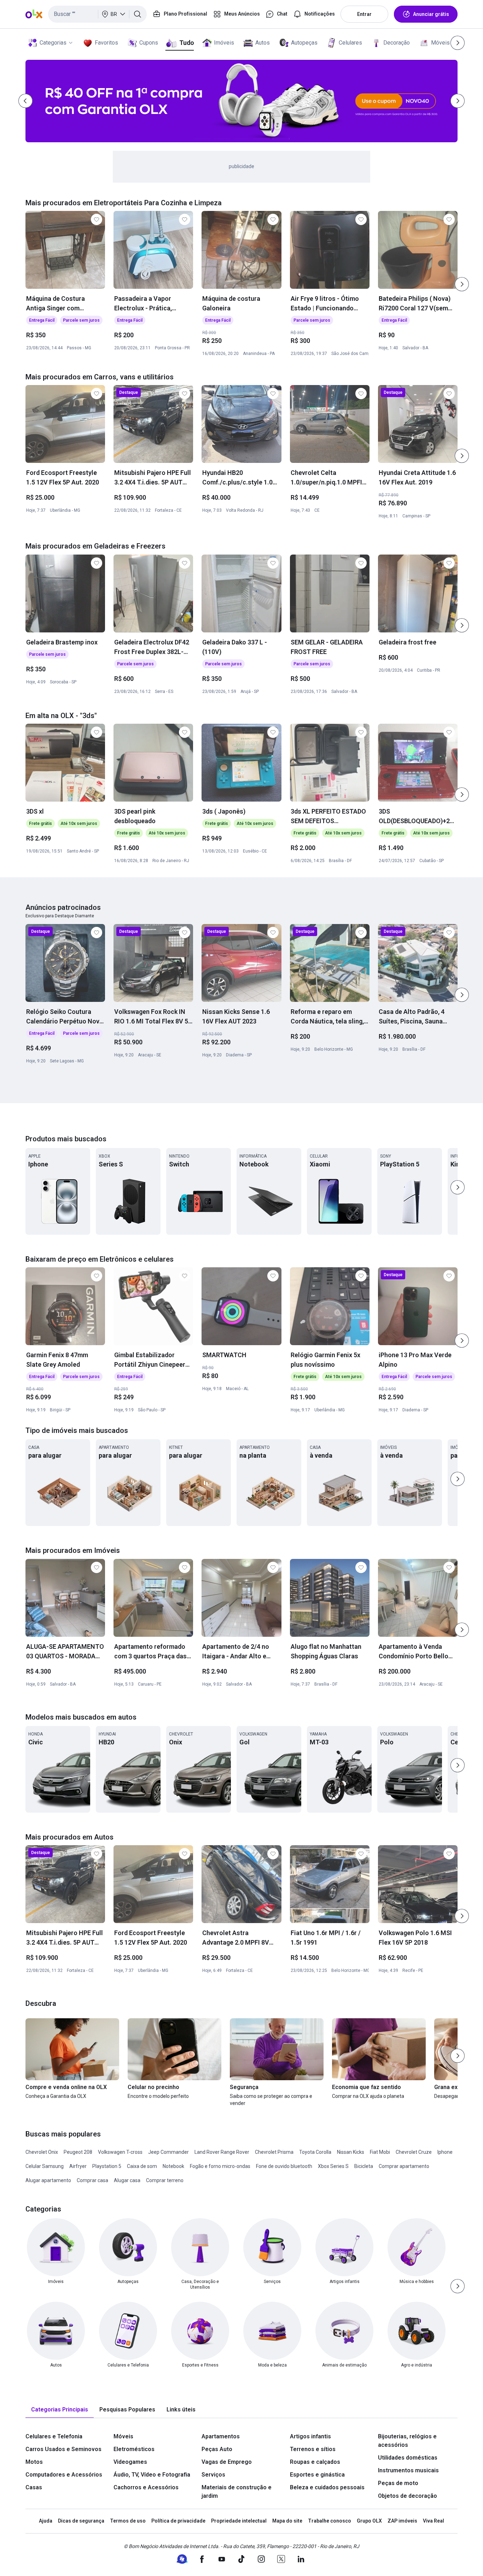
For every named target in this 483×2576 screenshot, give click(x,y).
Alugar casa (127, 2180)
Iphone (445, 2152)
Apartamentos (221, 2436)
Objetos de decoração (408, 2496)
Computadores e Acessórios (64, 2475)
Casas (34, 2487)
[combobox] (97, 14)
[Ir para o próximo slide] (462, 284)
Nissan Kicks (351, 2152)
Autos (263, 43)
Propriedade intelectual (239, 2521)
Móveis (440, 43)
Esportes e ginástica (317, 2475)
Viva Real (433, 2521)
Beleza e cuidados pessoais (327, 2487)
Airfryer (78, 2166)
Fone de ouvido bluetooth (284, 2166)
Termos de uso (128, 2521)
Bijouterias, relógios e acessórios (407, 2441)
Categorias (53, 43)
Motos (34, 2462)
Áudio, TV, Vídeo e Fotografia (152, 2475)
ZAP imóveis (402, 2521)
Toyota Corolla (315, 2152)
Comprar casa (92, 2180)
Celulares (350, 43)
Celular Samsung (45, 2166)
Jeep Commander (168, 2152)
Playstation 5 (107, 2166)
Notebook (173, 2166)
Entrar (364, 14)
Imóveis (224, 43)
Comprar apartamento (404, 2166)
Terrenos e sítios (313, 2449)
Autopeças (304, 43)
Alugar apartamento (48, 2180)
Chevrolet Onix (42, 2152)
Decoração (397, 43)
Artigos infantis (310, 2436)
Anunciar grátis (431, 14)
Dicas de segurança (81, 2521)
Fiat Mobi (380, 2152)
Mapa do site (287, 2521)
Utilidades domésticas (408, 2458)
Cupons (149, 43)
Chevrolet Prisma (274, 2152)
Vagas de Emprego (227, 2462)
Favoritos (106, 43)
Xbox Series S (333, 2166)
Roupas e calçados (315, 2462)
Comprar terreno (165, 2180)
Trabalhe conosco (330, 2521)
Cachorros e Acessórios (146, 2487)
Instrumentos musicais (408, 2470)
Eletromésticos (134, 2449)
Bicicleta (364, 2166)
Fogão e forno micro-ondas (220, 2166)
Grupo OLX (369, 2521)
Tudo (187, 43)
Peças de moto (398, 2483)
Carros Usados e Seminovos (63, 2449)
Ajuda (46, 2521)
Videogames (130, 2462)
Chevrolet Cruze (414, 2152)
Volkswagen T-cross (120, 2152)
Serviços (213, 2475)
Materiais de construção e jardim (237, 2492)
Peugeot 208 (78, 2152)
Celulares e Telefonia (54, 2436)
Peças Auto (217, 2449)
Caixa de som (142, 2166)
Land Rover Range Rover (222, 2152)
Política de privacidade (178, 2521)
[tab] (60, 2410)
